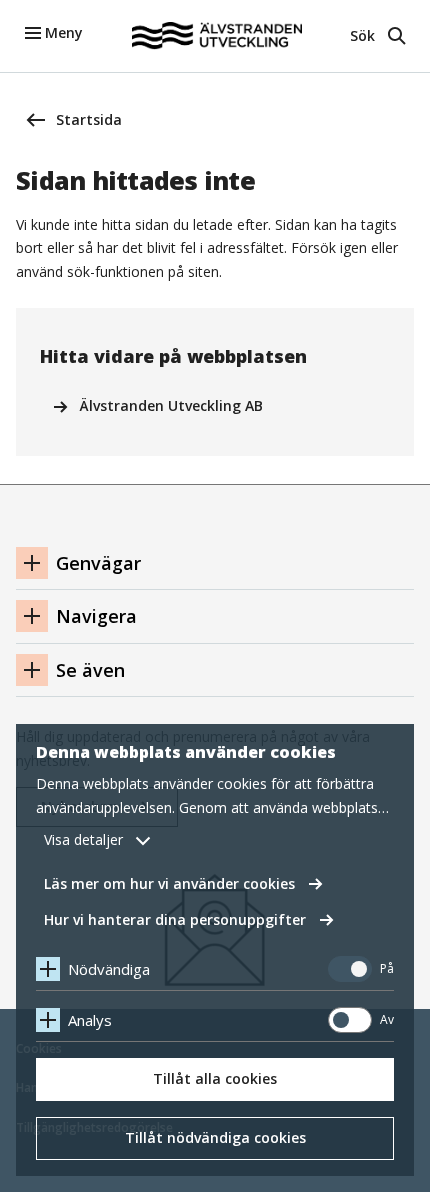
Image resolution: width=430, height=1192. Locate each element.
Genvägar (98, 563)
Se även (90, 670)
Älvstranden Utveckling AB (171, 405)
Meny (64, 32)
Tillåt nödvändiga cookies (215, 1137)
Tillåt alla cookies (215, 1078)
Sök (362, 35)
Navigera (96, 616)
